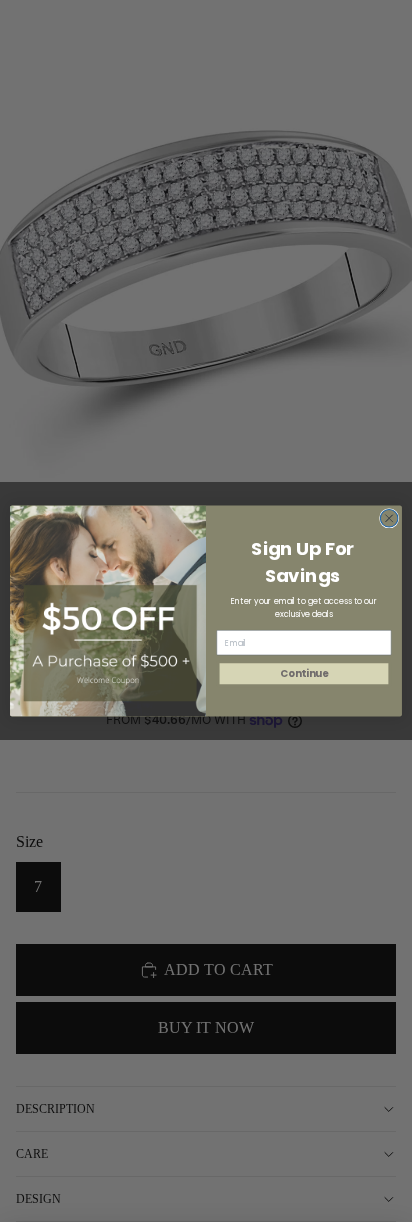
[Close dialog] (389, 519)
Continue (304, 674)
